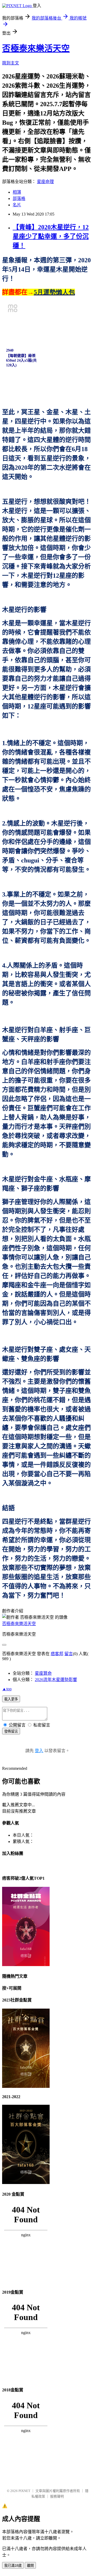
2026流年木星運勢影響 (56, 1680)
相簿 (17, 192)
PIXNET (24, 2491)
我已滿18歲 (13, 2566)
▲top (7, 1689)
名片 (17, 205)
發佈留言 (11, 1731)
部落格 (19, 199)
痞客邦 (57, 1654)
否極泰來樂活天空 (36, 48)
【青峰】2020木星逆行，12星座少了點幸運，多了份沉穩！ (51, 236)
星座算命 (43, 1673)
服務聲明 (57, 2496)
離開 (30, 2566)
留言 (69, 1654)
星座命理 (45, 182)
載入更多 (11, 1699)
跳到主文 (11, 63)
